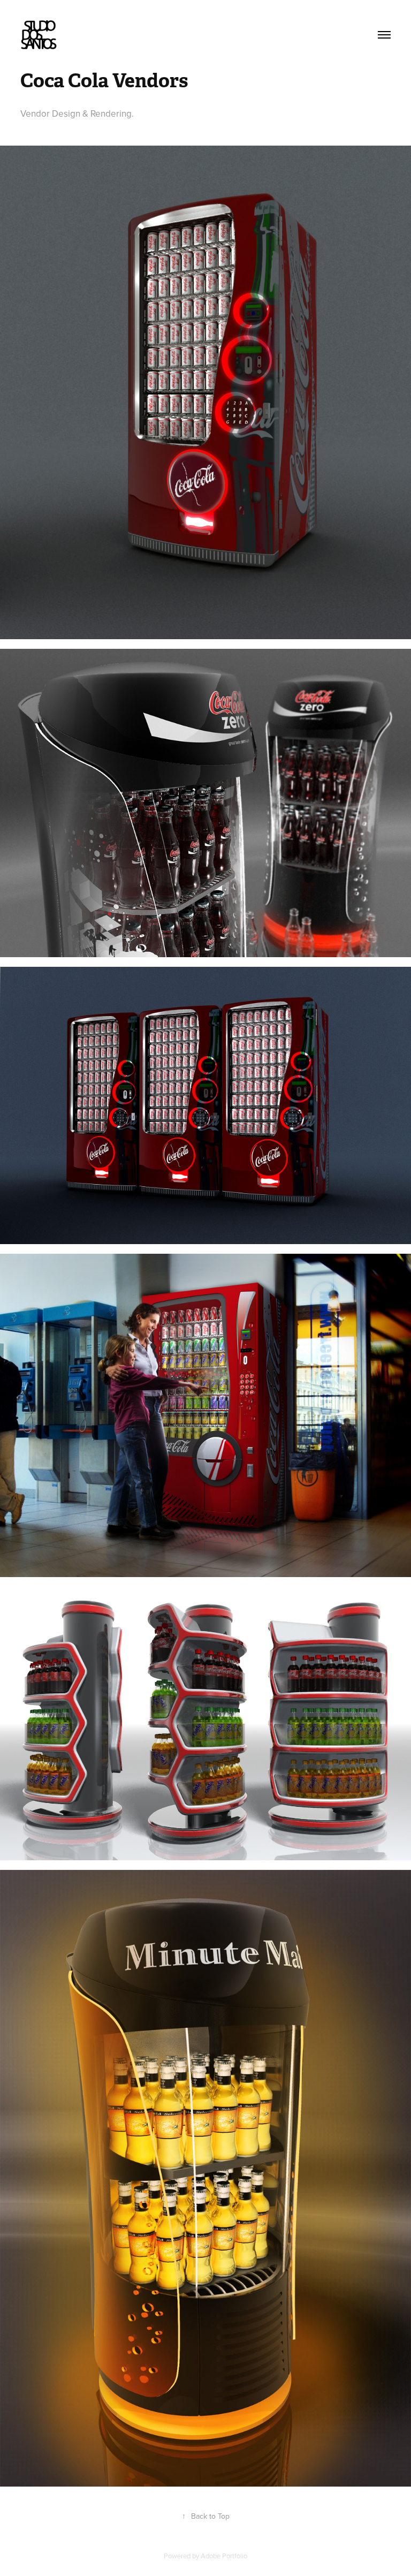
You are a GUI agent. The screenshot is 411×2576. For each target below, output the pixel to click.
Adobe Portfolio (224, 2556)
